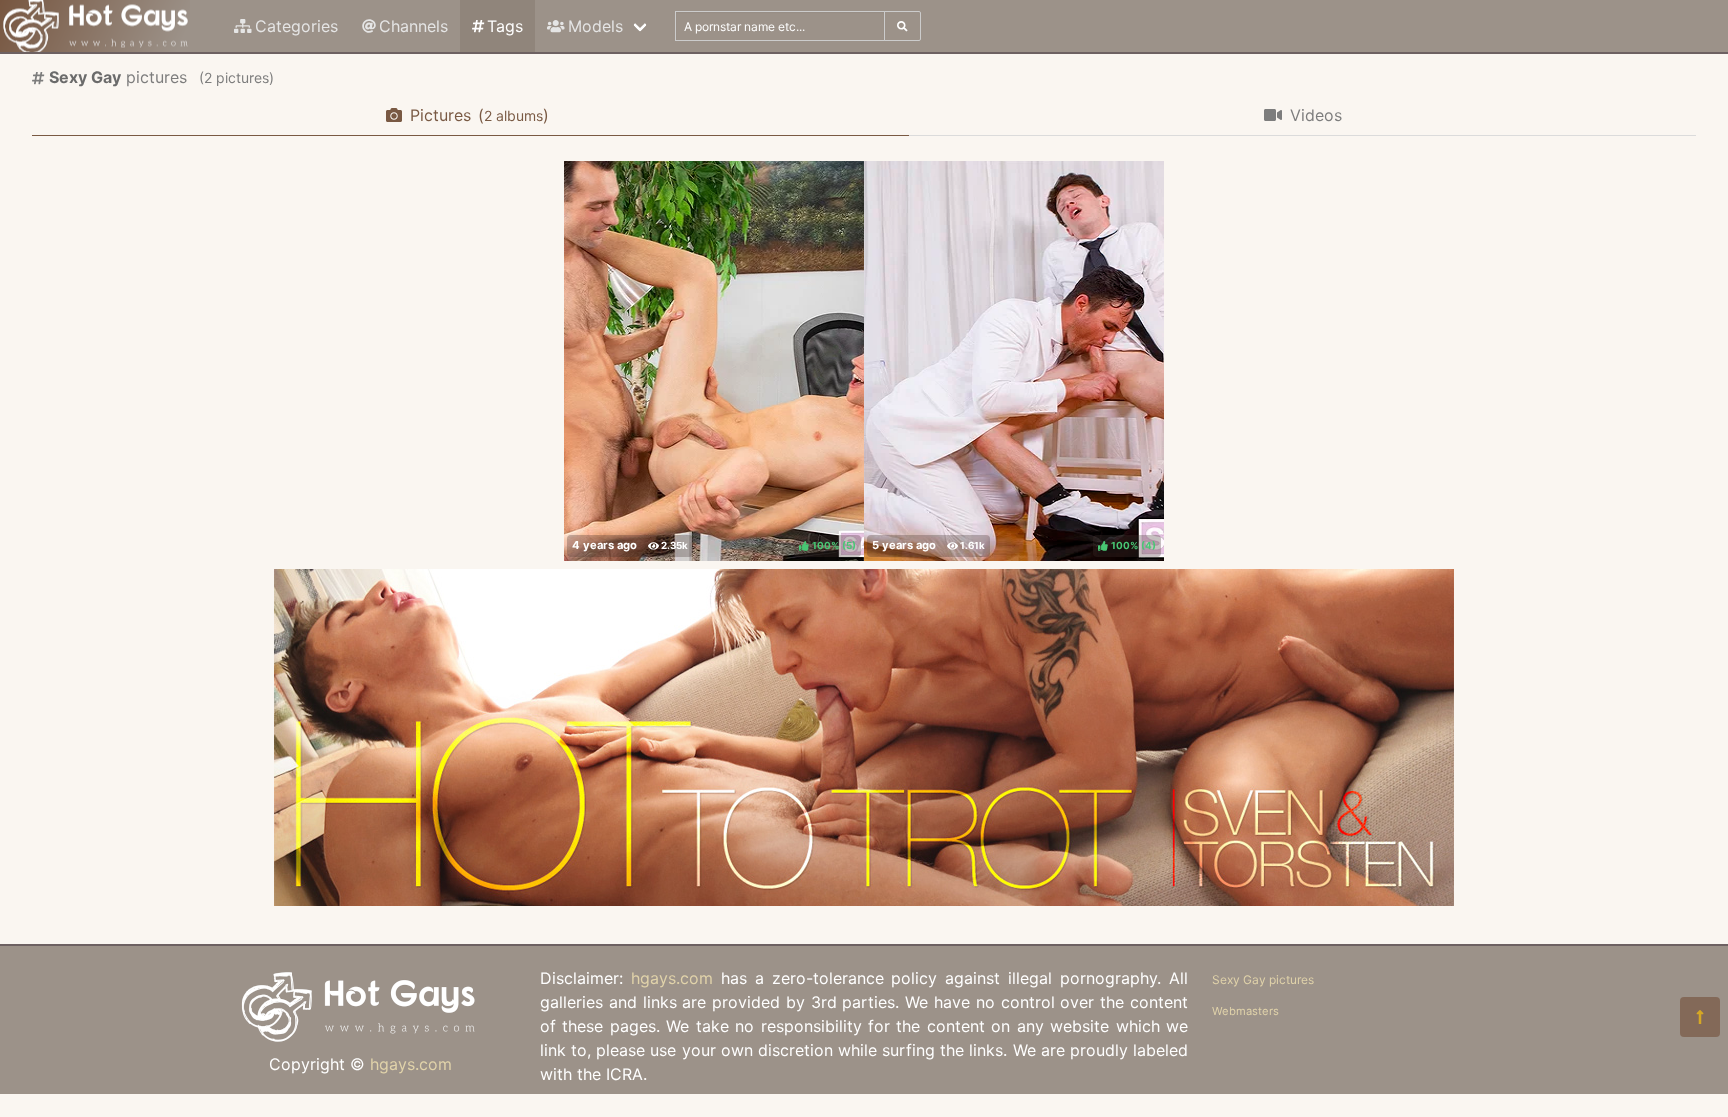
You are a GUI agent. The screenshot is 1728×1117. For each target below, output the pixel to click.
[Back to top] (1700, 1017)
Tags (505, 26)
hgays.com (411, 1064)
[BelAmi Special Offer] (864, 900)
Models (595, 26)
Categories (296, 26)
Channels (413, 26)
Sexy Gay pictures (1263, 979)
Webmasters (1245, 1011)
